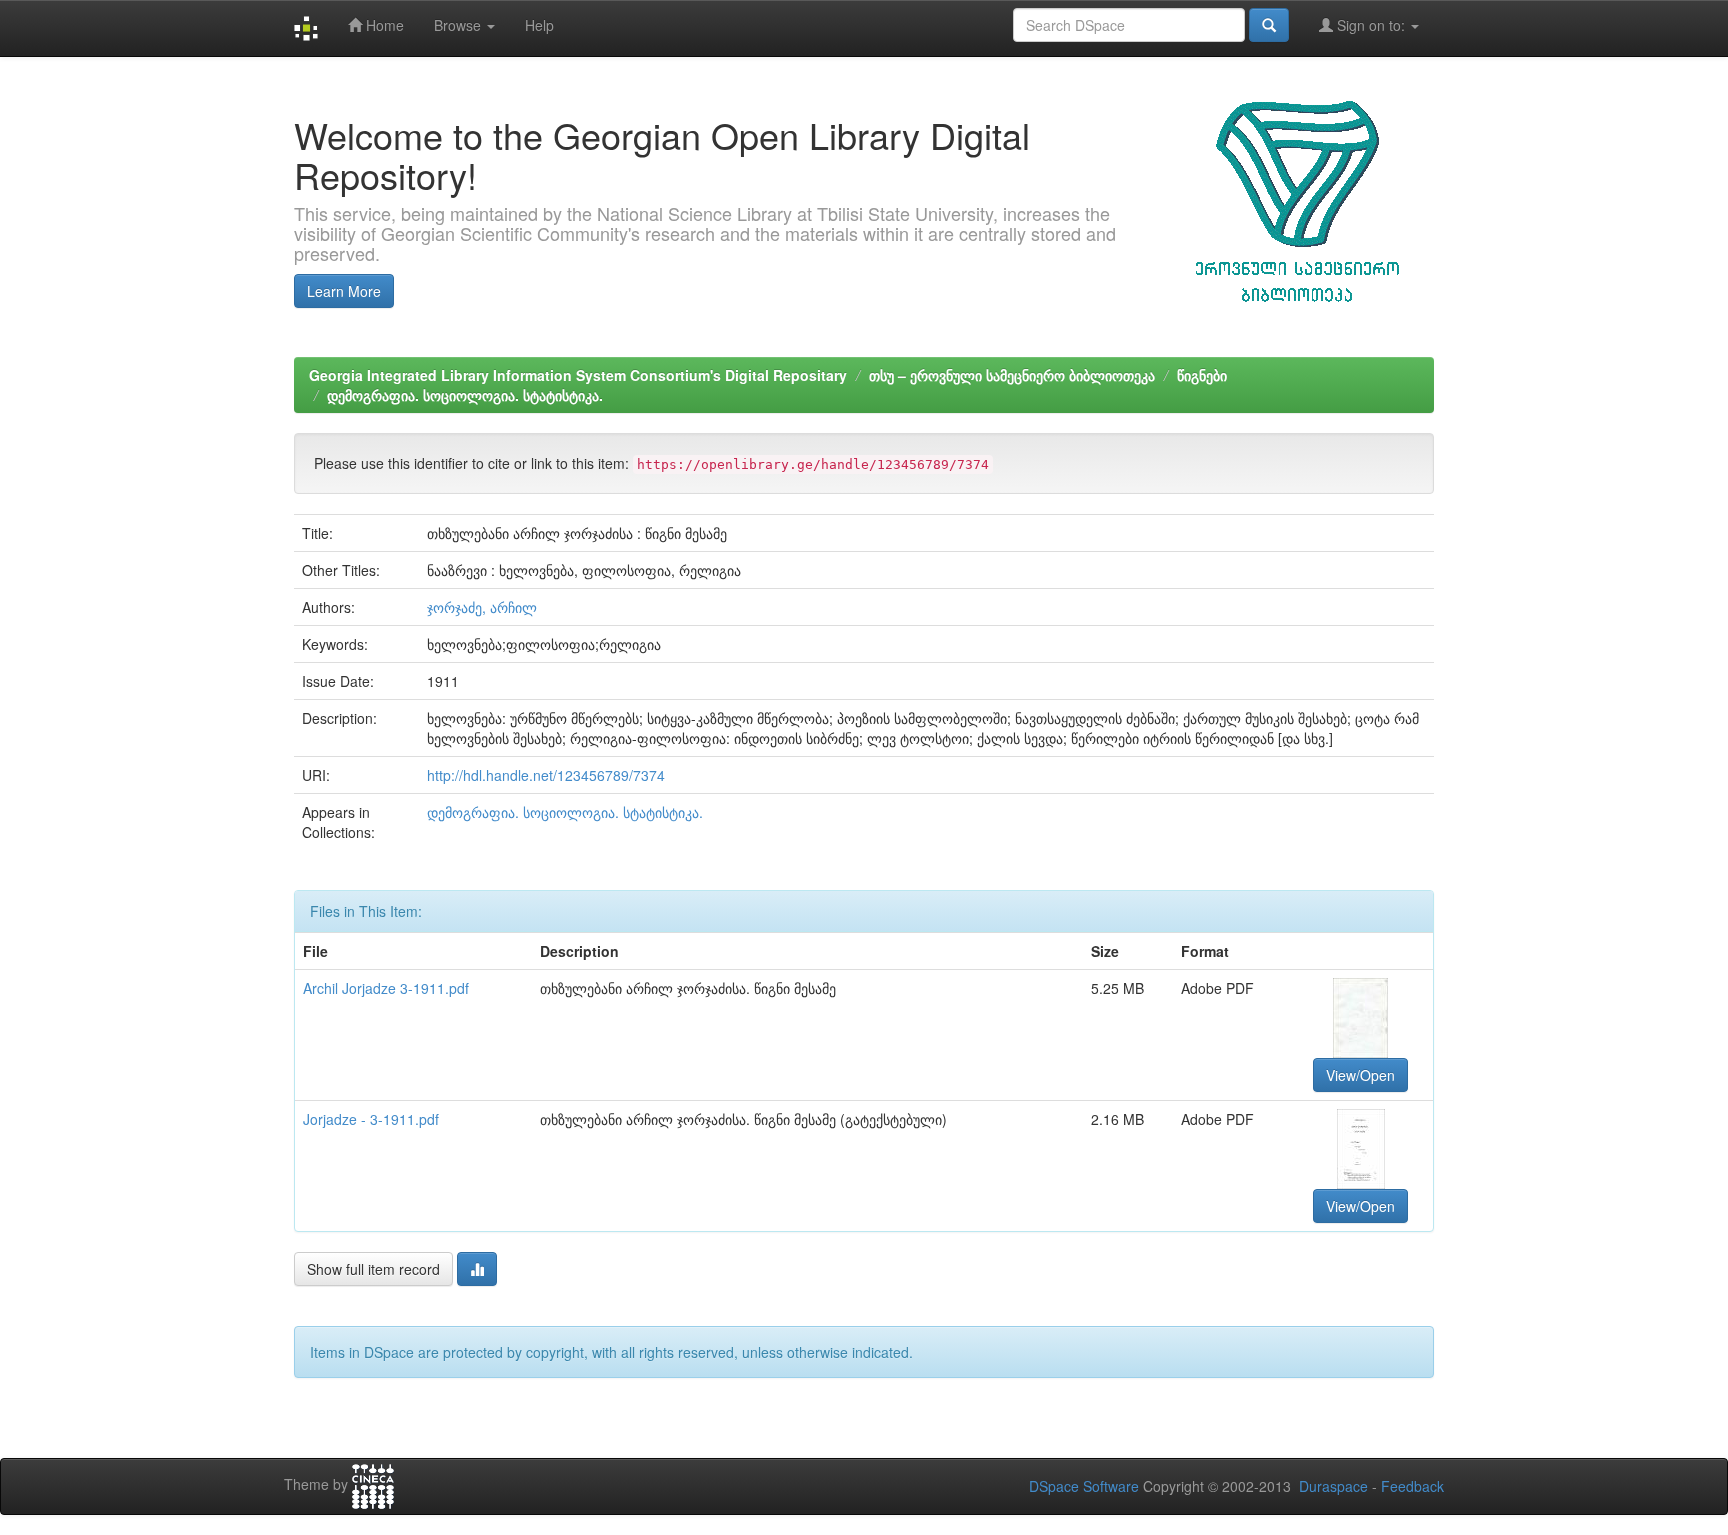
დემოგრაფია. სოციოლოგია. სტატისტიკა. (465, 395)
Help (539, 25)
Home (383, 25)
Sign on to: (1371, 25)
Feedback (1412, 1486)
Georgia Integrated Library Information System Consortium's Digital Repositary (578, 375)
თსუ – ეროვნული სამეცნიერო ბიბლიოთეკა (1012, 375)
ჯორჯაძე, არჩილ (482, 607)
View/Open (1360, 1075)
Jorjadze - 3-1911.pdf (371, 1119)
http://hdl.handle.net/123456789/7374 (546, 775)
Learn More (344, 291)
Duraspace (1333, 1486)
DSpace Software (1084, 1486)
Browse (459, 25)
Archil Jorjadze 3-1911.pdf (386, 988)
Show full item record (373, 1269)
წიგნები (1202, 375)
